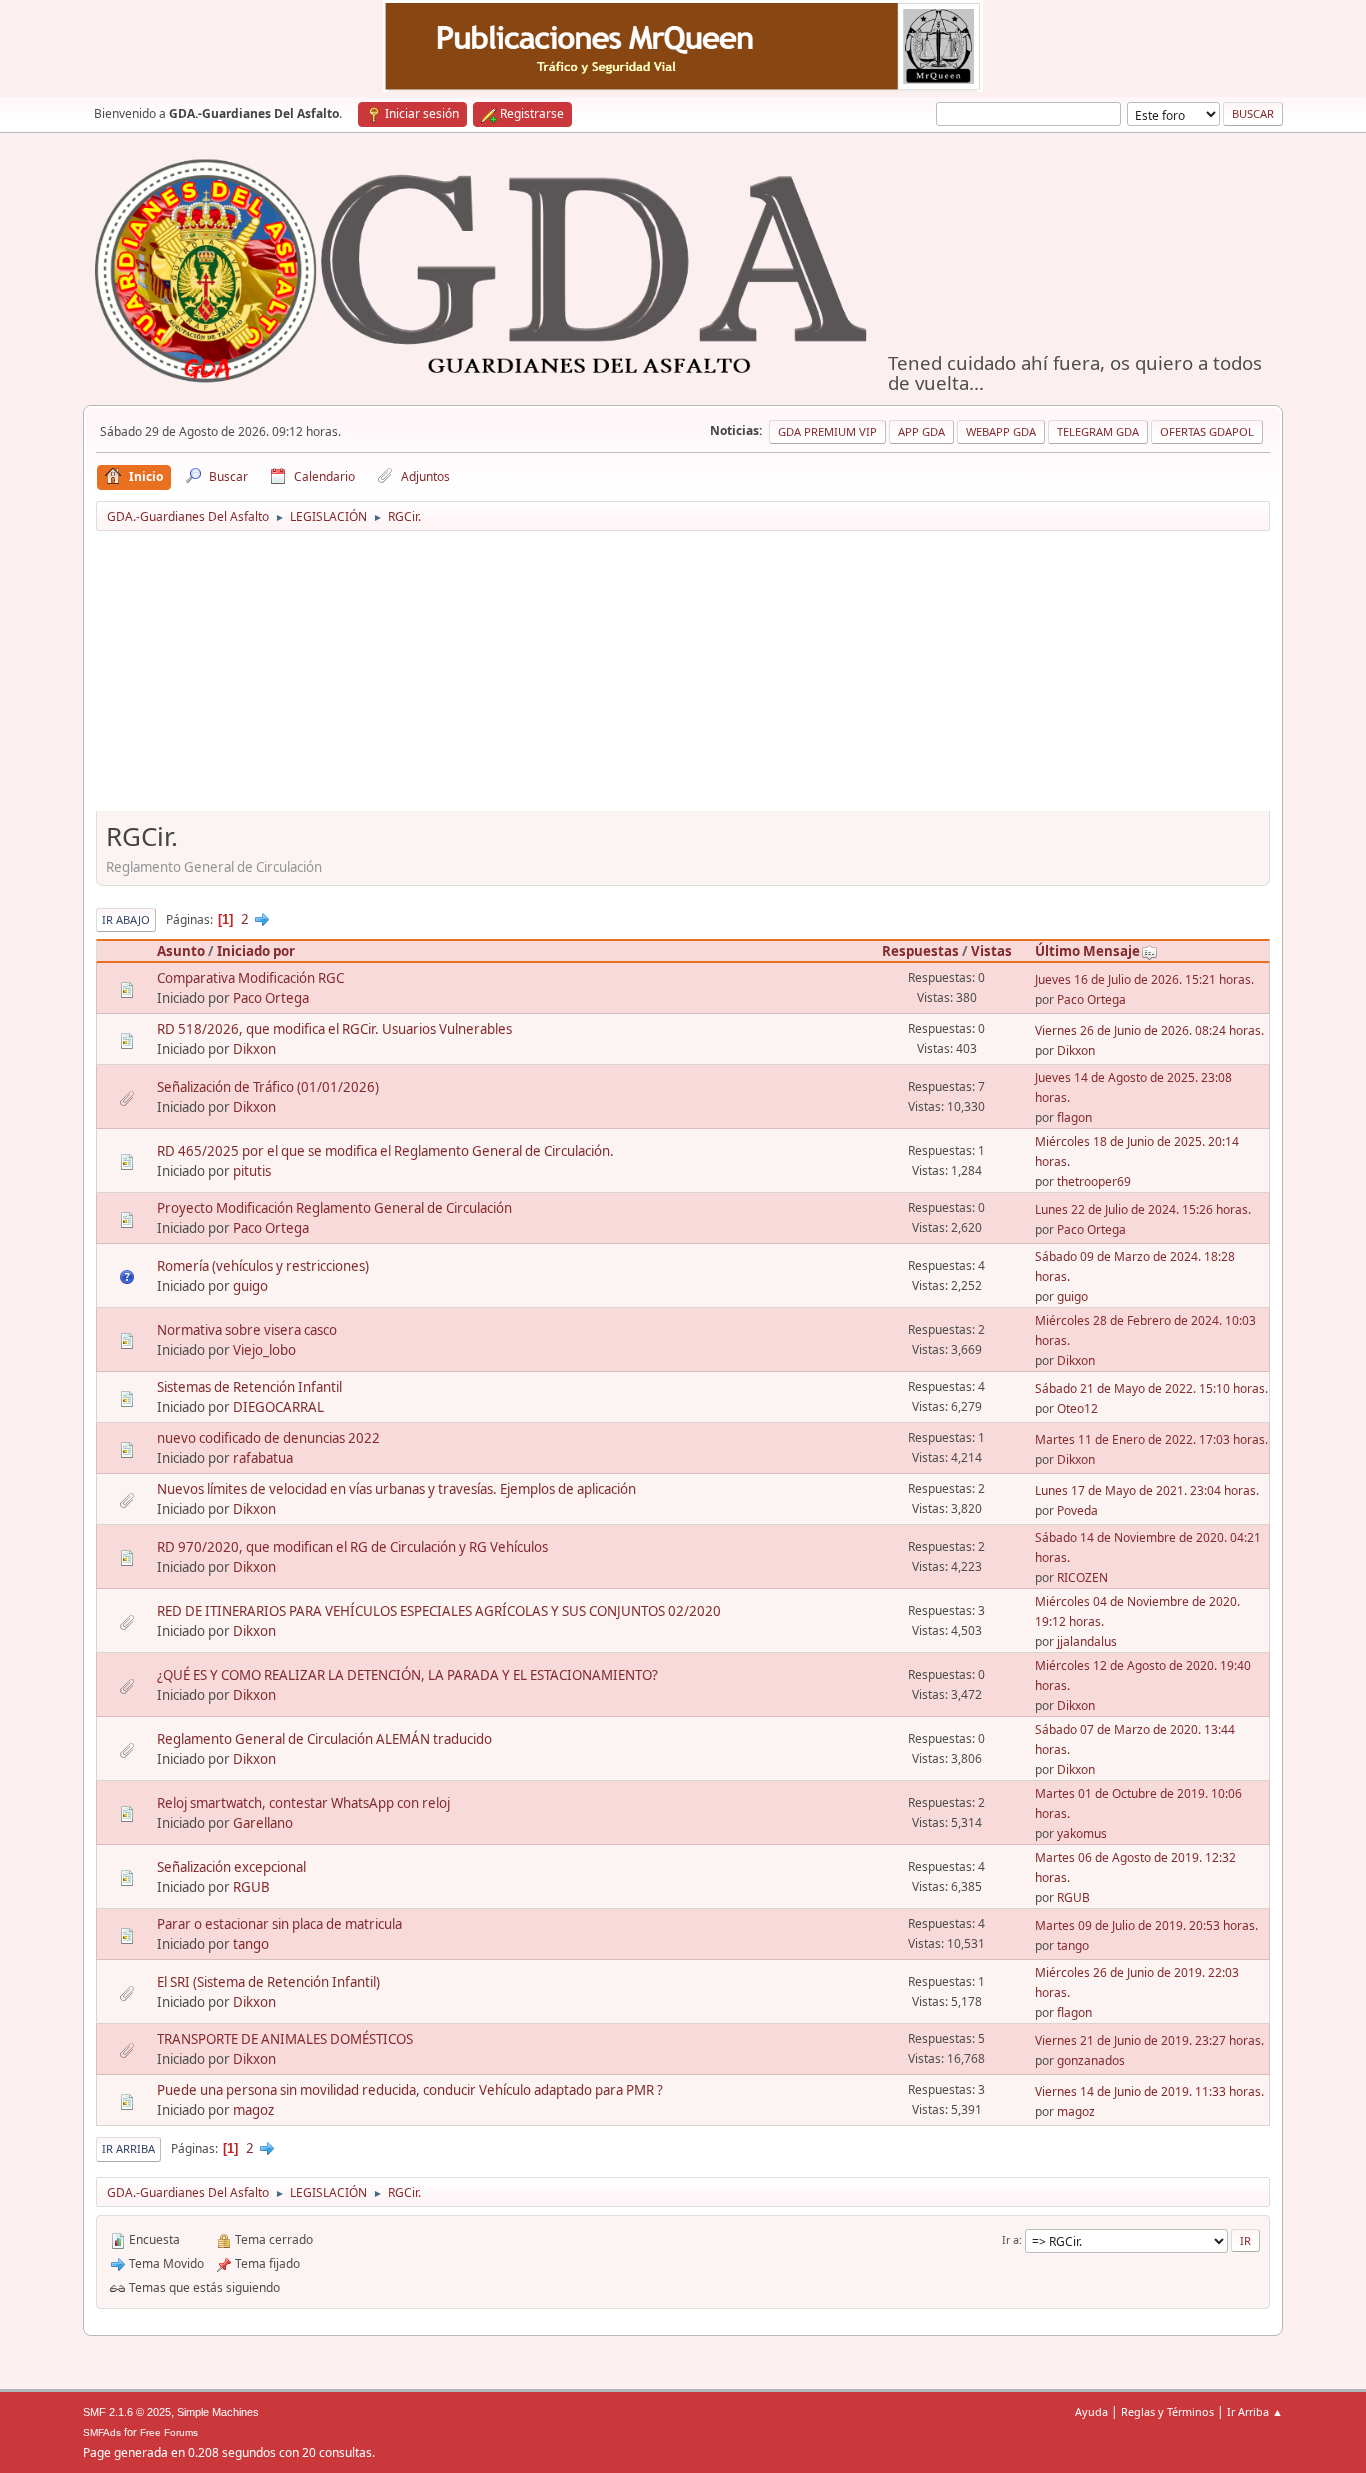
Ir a (1010, 2239)
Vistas (991, 951)
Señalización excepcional (231, 1867)
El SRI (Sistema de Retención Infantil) (268, 1982)
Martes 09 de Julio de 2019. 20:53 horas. (1146, 1925)
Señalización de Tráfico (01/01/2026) (268, 1087)
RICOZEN (1082, 1577)
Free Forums (169, 2432)
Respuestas (920, 951)
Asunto (181, 951)
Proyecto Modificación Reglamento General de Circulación (334, 1208)
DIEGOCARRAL (278, 1407)
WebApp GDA (1001, 431)
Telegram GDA (1098, 431)
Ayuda (1091, 2411)
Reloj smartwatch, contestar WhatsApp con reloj (303, 1803)
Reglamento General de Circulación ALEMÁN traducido (324, 1739)
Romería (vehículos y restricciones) (263, 1266)
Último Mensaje (1087, 951)
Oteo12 (1077, 1408)
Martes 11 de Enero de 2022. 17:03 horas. (1151, 1439)
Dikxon (254, 1049)
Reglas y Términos (1167, 2411)
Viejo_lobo (264, 1350)
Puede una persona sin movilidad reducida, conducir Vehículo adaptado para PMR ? (410, 2090)
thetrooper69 (1094, 1181)
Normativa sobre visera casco (247, 1330)
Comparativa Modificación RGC (250, 978)
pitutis (252, 1171)
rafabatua (263, 1458)
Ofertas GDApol (1207, 431)
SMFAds (102, 2432)
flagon (1074, 1117)
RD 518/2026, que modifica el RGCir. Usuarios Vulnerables (334, 1029)
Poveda (1077, 1510)
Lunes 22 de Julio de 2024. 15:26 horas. (1143, 1209)
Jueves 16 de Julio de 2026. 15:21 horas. (1144, 979)
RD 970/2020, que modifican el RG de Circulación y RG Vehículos (352, 1547)
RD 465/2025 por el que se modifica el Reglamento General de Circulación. (385, 1151)
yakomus (1082, 1833)
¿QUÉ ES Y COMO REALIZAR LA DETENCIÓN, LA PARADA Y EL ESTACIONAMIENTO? (407, 1675)
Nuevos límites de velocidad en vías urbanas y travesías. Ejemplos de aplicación (396, 1489)
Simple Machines (218, 2412)
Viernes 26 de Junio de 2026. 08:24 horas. (1149, 1030)
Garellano (263, 1823)
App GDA (921, 431)
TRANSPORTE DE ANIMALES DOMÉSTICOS (285, 2039)
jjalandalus (1087, 1641)
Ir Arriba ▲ (1255, 2411)
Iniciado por (256, 951)
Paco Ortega (271, 998)
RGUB (251, 1887)
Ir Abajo (126, 919)
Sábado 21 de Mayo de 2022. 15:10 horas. (1151, 1388)
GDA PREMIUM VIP (827, 431)
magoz (253, 2110)
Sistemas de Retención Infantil (249, 1387)
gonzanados (1091, 2060)
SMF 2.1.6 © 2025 (127, 2412)
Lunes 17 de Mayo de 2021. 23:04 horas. (1147, 1490)
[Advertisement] (683, 678)
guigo (250, 1286)
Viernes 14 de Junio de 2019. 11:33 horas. (1149, 2091)
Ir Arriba (128, 2148)
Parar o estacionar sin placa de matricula (279, 1924)
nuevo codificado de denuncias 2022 (268, 1438)
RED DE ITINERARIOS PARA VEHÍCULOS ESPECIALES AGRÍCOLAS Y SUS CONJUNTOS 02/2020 (439, 1611)
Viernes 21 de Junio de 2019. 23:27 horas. (1149, 2040)
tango (251, 1944)
